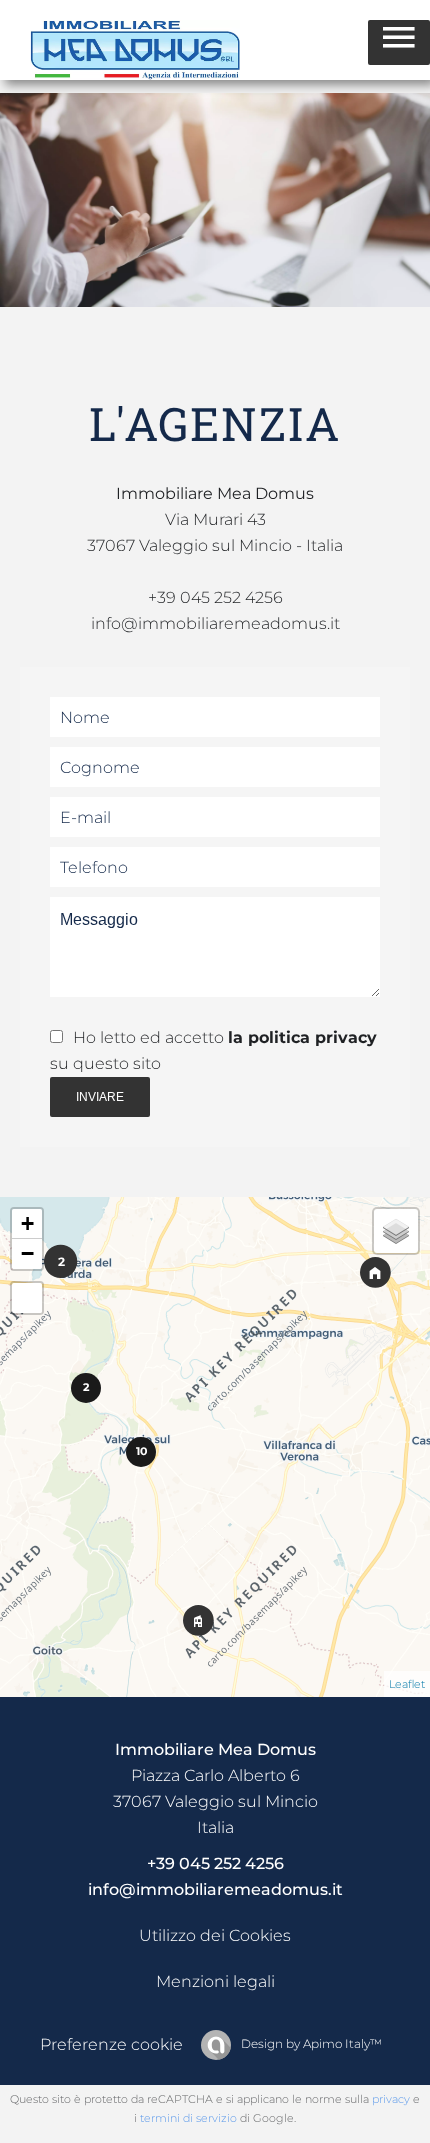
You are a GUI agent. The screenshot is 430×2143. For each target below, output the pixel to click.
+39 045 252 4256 (215, 597)
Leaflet (407, 1684)
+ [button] (27, 1223)
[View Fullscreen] (27, 1298)
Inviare (100, 1097)
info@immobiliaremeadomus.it (215, 1889)
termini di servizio (188, 2118)
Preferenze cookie (111, 2044)
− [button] (27, 1253)
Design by (310, 2043)
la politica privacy (302, 1037)
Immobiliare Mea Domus (215, 1749)
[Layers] (396, 1231)
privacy (391, 2099)
